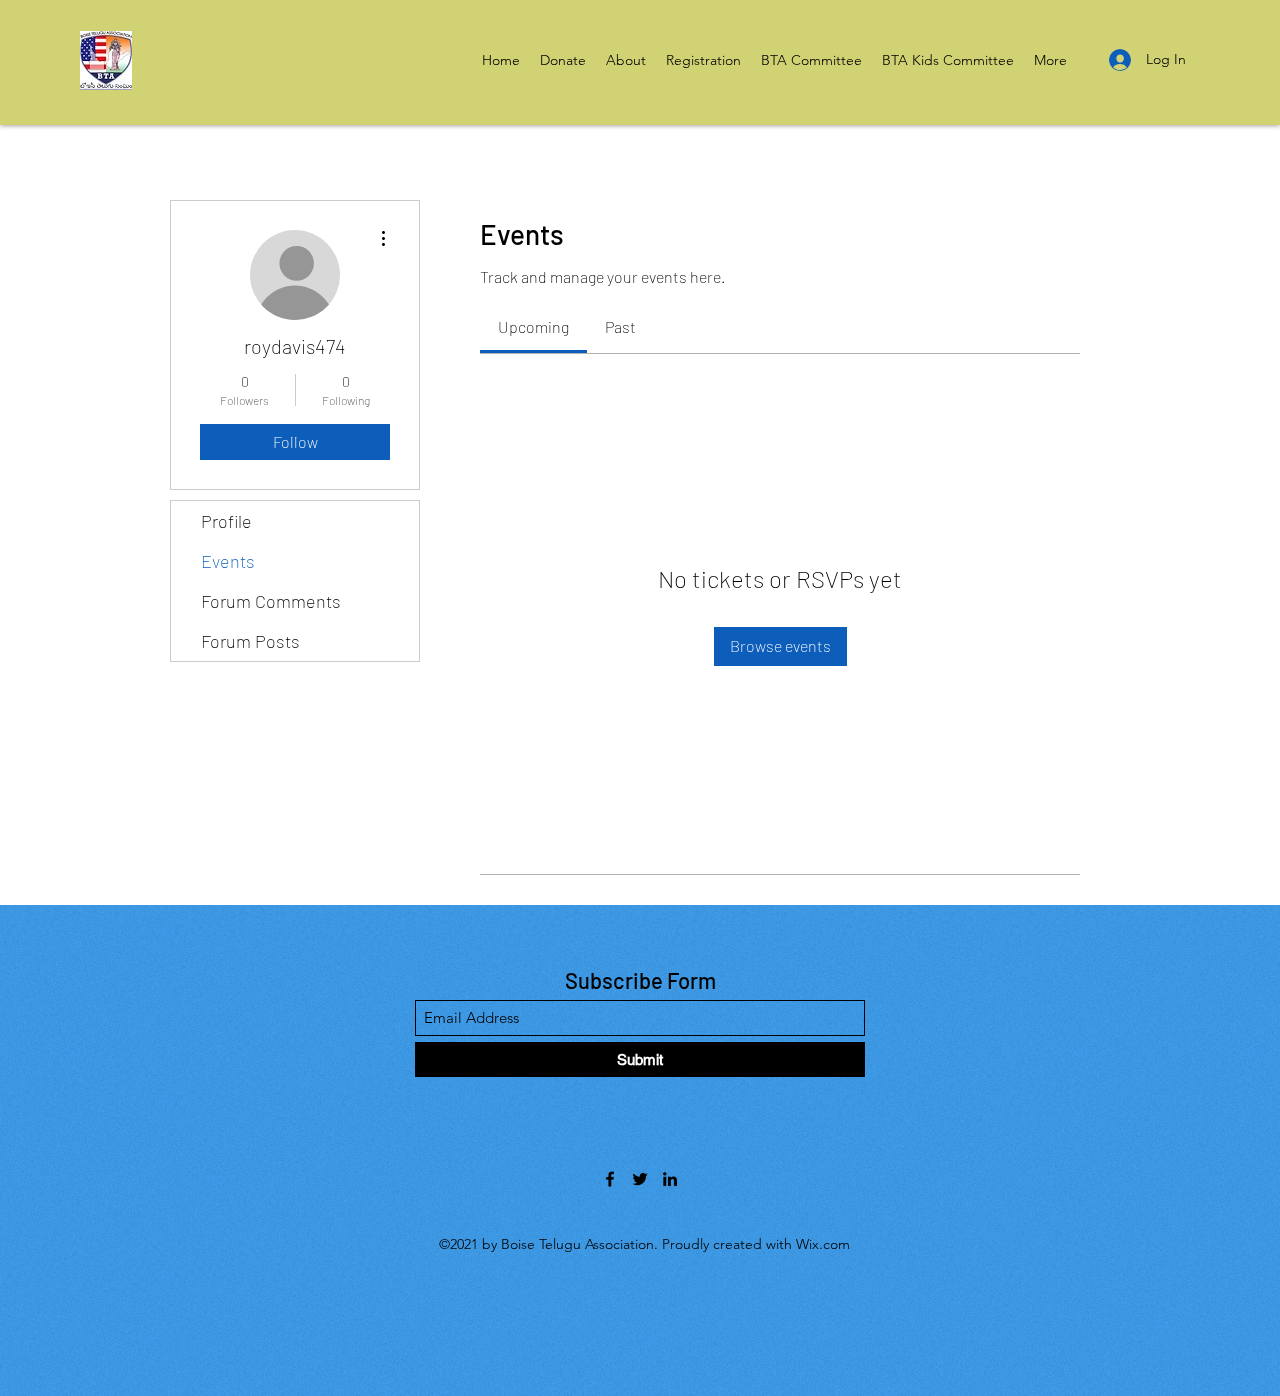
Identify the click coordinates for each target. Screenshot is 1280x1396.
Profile (226, 521)
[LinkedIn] (670, 1179)
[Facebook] (610, 1179)
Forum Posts (250, 641)
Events (228, 561)
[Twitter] (640, 1179)
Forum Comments (271, 601)
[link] (533, 326)
